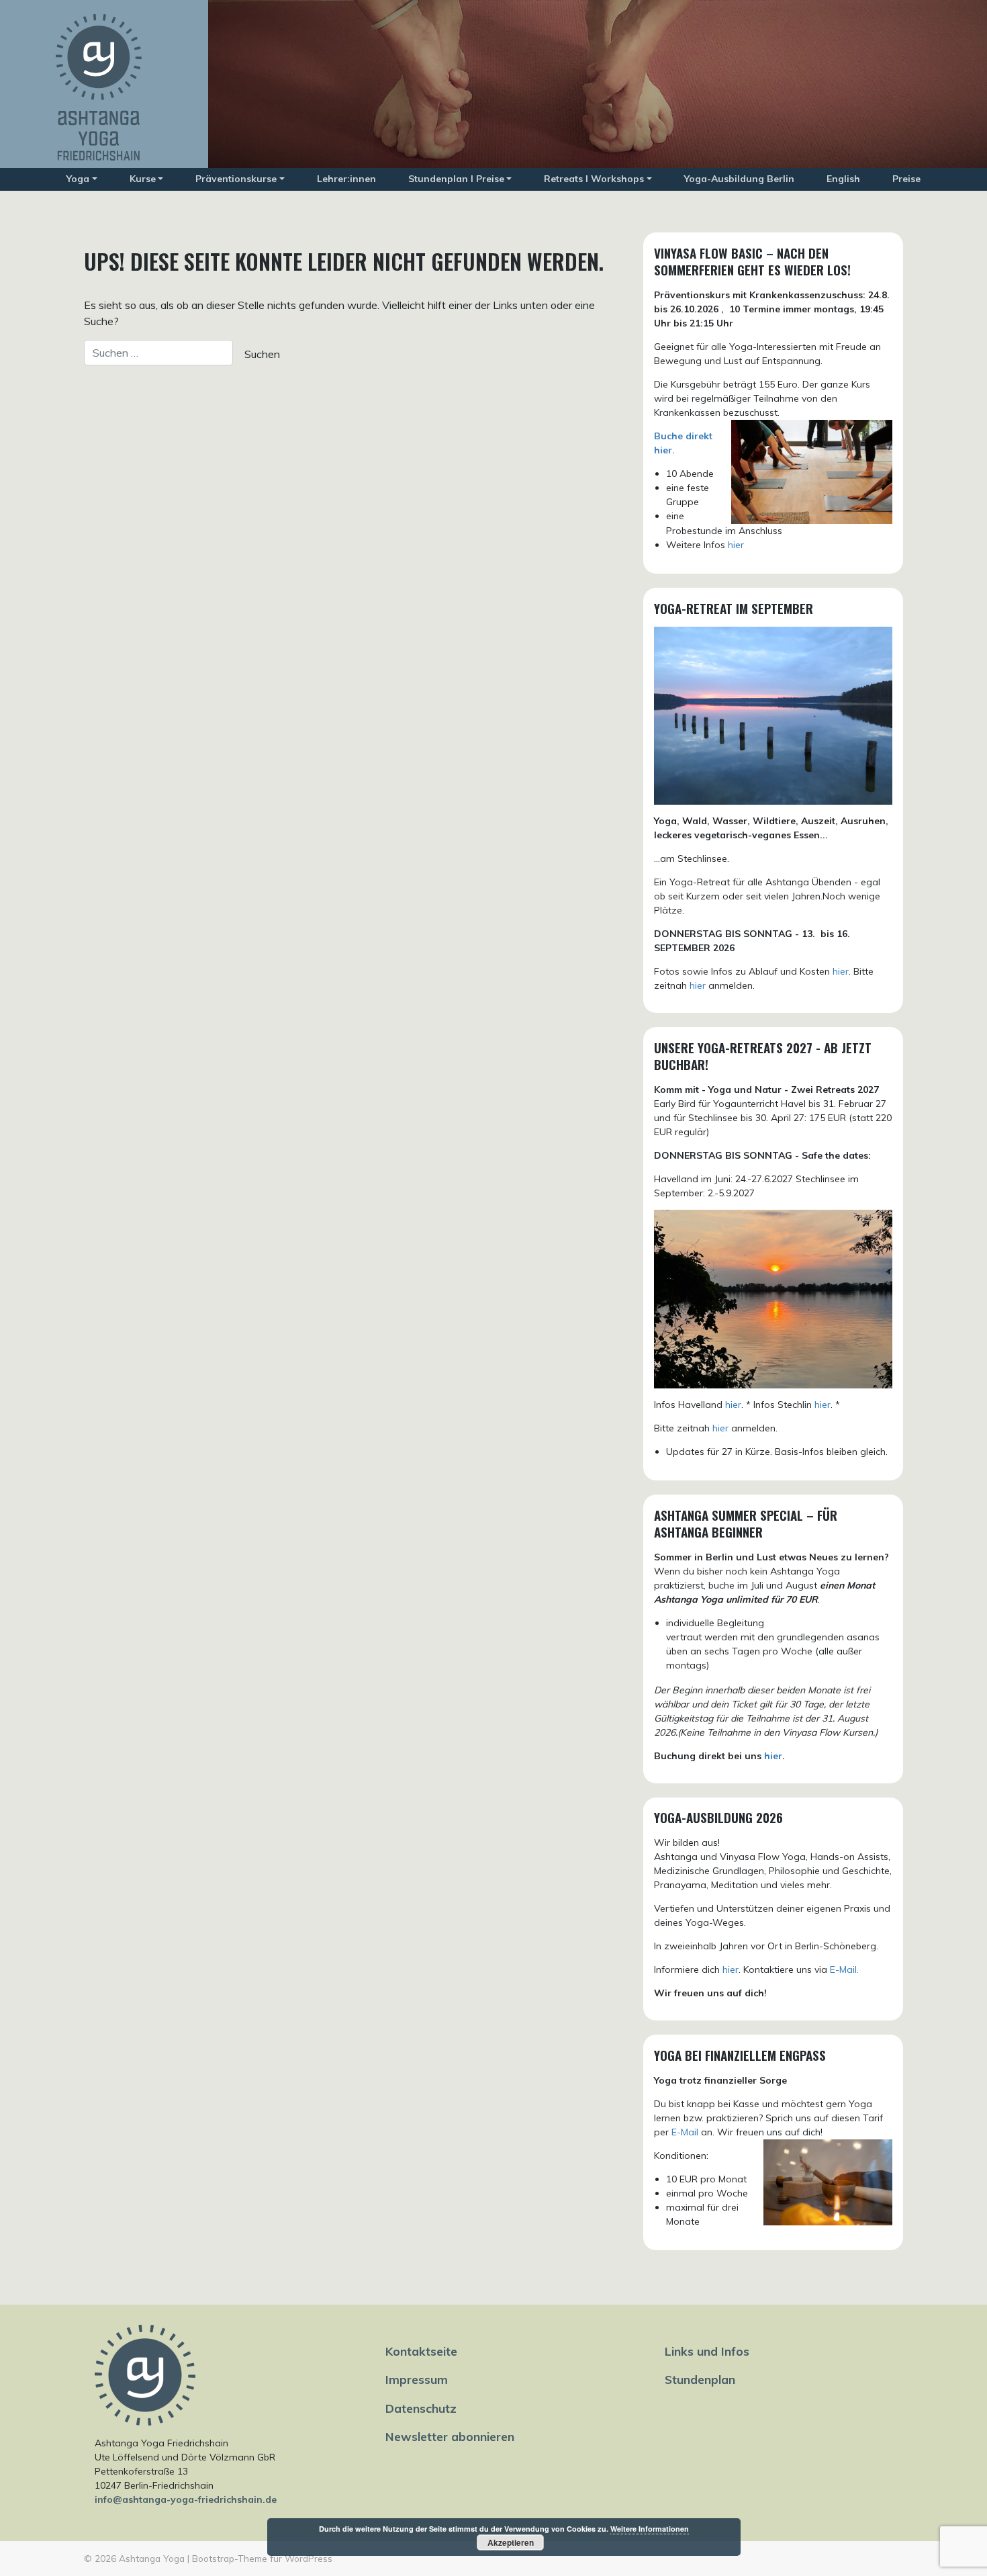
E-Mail (685, 2132)
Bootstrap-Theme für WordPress (262, 2558)
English (843, 179)
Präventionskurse (236, 179)
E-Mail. (844, 1969)
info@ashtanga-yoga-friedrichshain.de (186, 2499)
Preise (906, 179)
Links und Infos (707, 2351)
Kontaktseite (421, 2351)
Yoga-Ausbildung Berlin (739, 179)
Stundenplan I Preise (456, 179)
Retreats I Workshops (594, 179)
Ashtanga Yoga (152, 2558)
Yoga (78, 179)
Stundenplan (700, 2379)
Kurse (143, 179)
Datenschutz (421, 2408)
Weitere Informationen (650, 2529)
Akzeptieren (511, 2542)
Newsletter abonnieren (450, 2436)
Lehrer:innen (346, 179)
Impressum (417, 2379)
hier (736, 545)
